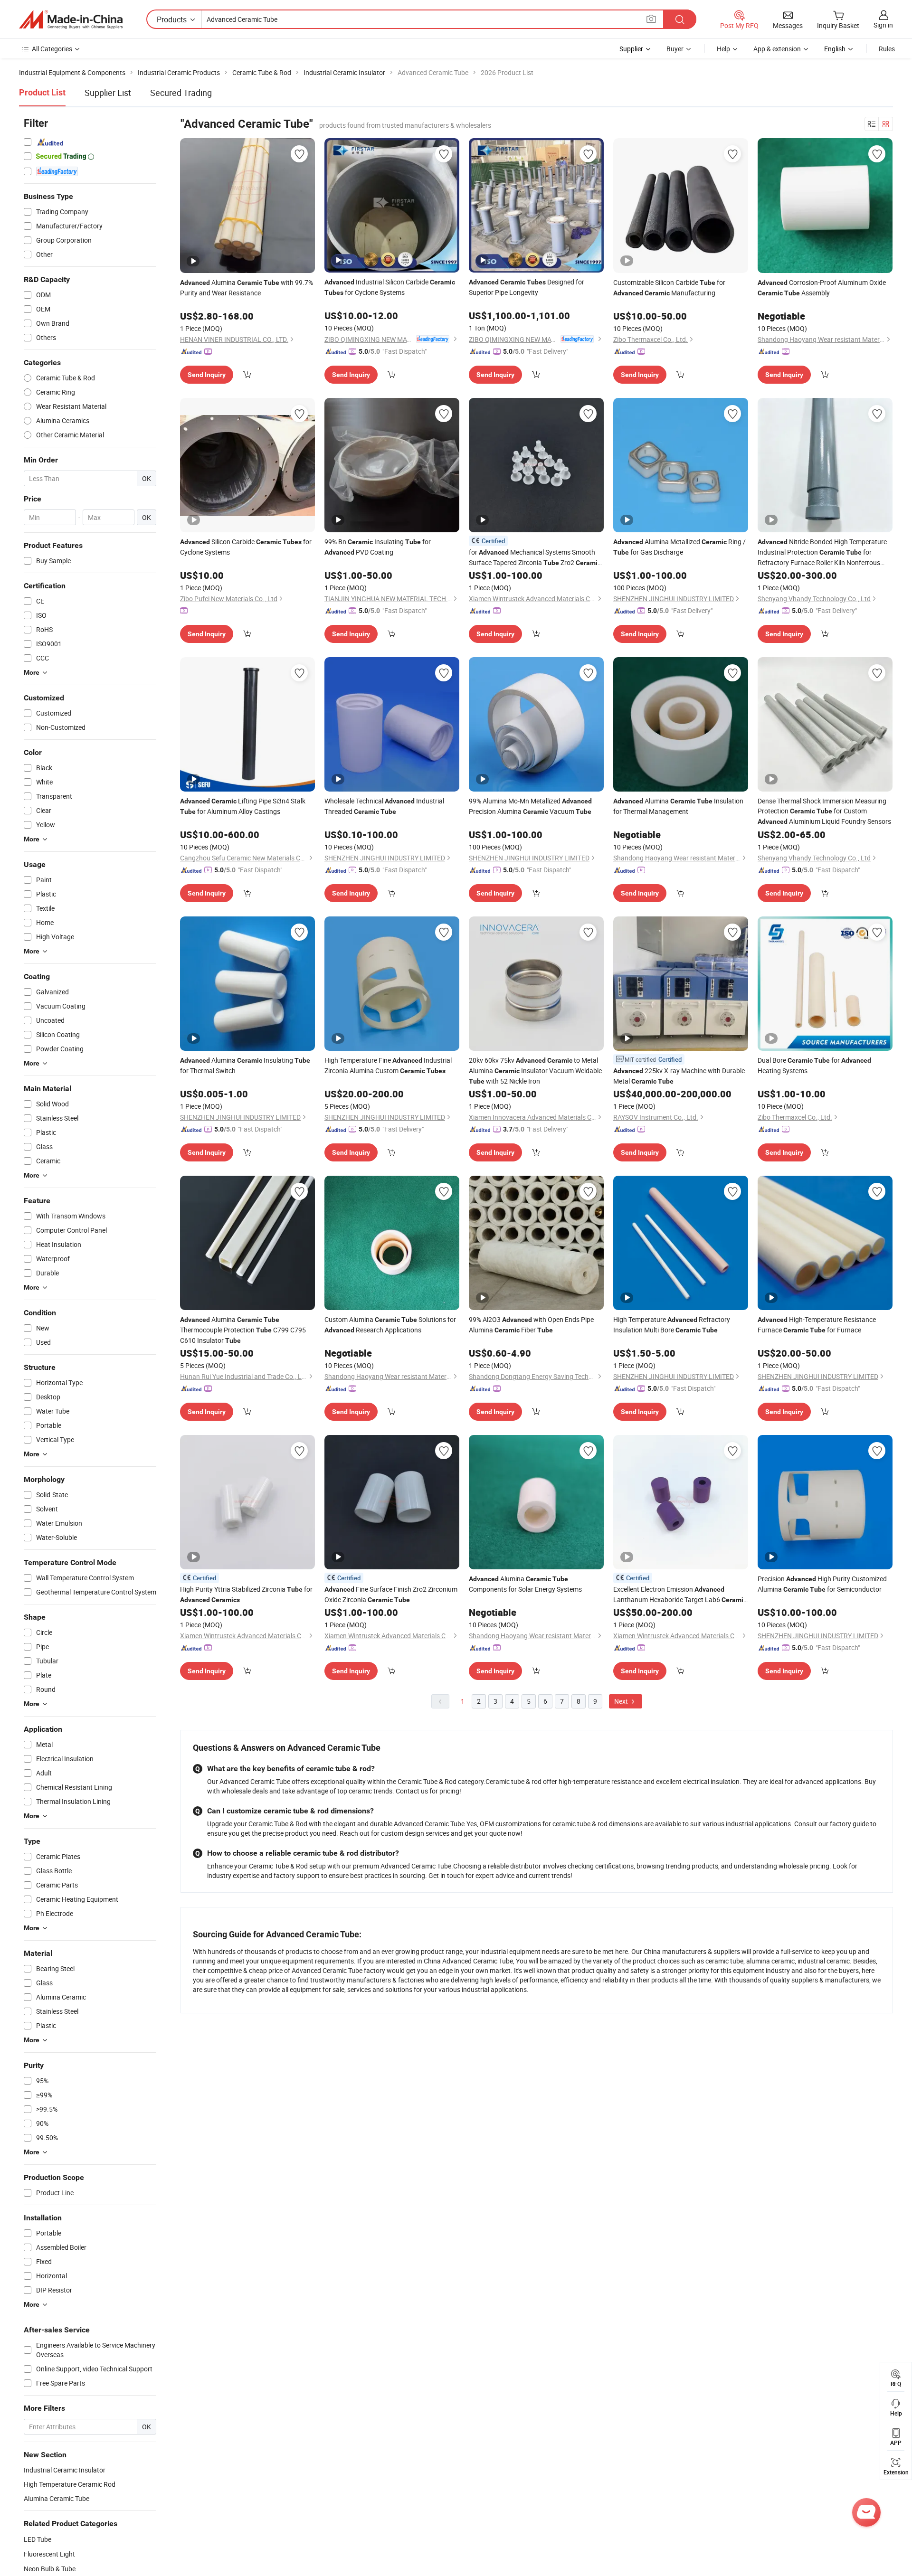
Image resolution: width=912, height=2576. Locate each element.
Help (723, 49)
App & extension (777, 49)
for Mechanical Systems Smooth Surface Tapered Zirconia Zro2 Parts (535, 558)
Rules (887, 49)
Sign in (883, 25)
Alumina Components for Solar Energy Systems (525, 1584)
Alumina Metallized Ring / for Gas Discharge (679, 547)
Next (622, 1701)
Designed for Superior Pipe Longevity (527, 287)
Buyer (675, 49)
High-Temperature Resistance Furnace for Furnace (817, 1325)
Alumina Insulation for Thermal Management (678, 806)
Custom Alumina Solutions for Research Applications (390, 1325)
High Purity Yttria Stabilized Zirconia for (246, 1594)
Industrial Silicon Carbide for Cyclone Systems (390, 287)
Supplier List (108, 93)
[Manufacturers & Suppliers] (71, 19)
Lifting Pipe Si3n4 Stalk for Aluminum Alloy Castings (243, 806)
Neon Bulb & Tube (50, 2569)
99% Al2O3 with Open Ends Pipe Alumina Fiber (531, 1325)
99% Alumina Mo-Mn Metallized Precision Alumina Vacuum (530, 806)
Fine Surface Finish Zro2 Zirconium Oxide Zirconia (391, 1594)
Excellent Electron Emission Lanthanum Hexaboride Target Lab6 (680, 1595)
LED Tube (38, 2539)
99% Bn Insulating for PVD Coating (378, 547)
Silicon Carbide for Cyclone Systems (246, 547)
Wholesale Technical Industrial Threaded (384, 806)
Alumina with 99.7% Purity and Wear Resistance (247, 288)
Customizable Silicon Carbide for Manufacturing (669, 288)
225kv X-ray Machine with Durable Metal (679, 1076)
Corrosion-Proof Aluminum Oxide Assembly (822, 288)
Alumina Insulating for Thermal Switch (245, 1065)
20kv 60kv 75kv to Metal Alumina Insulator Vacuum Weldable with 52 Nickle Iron (535, 1071)
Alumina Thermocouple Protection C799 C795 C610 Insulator (243, 1330)
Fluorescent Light (49, 2554)
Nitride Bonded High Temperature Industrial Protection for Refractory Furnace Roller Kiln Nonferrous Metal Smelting (822, 552)
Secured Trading (181, 93)
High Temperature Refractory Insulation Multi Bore (672, 1325)
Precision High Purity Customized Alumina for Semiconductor (822, 1584)
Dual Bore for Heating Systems (814, 1065)
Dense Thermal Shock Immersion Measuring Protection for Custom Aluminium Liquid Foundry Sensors (824, 811)
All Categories (52, 49)
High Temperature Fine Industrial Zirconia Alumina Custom (388, 1065)
